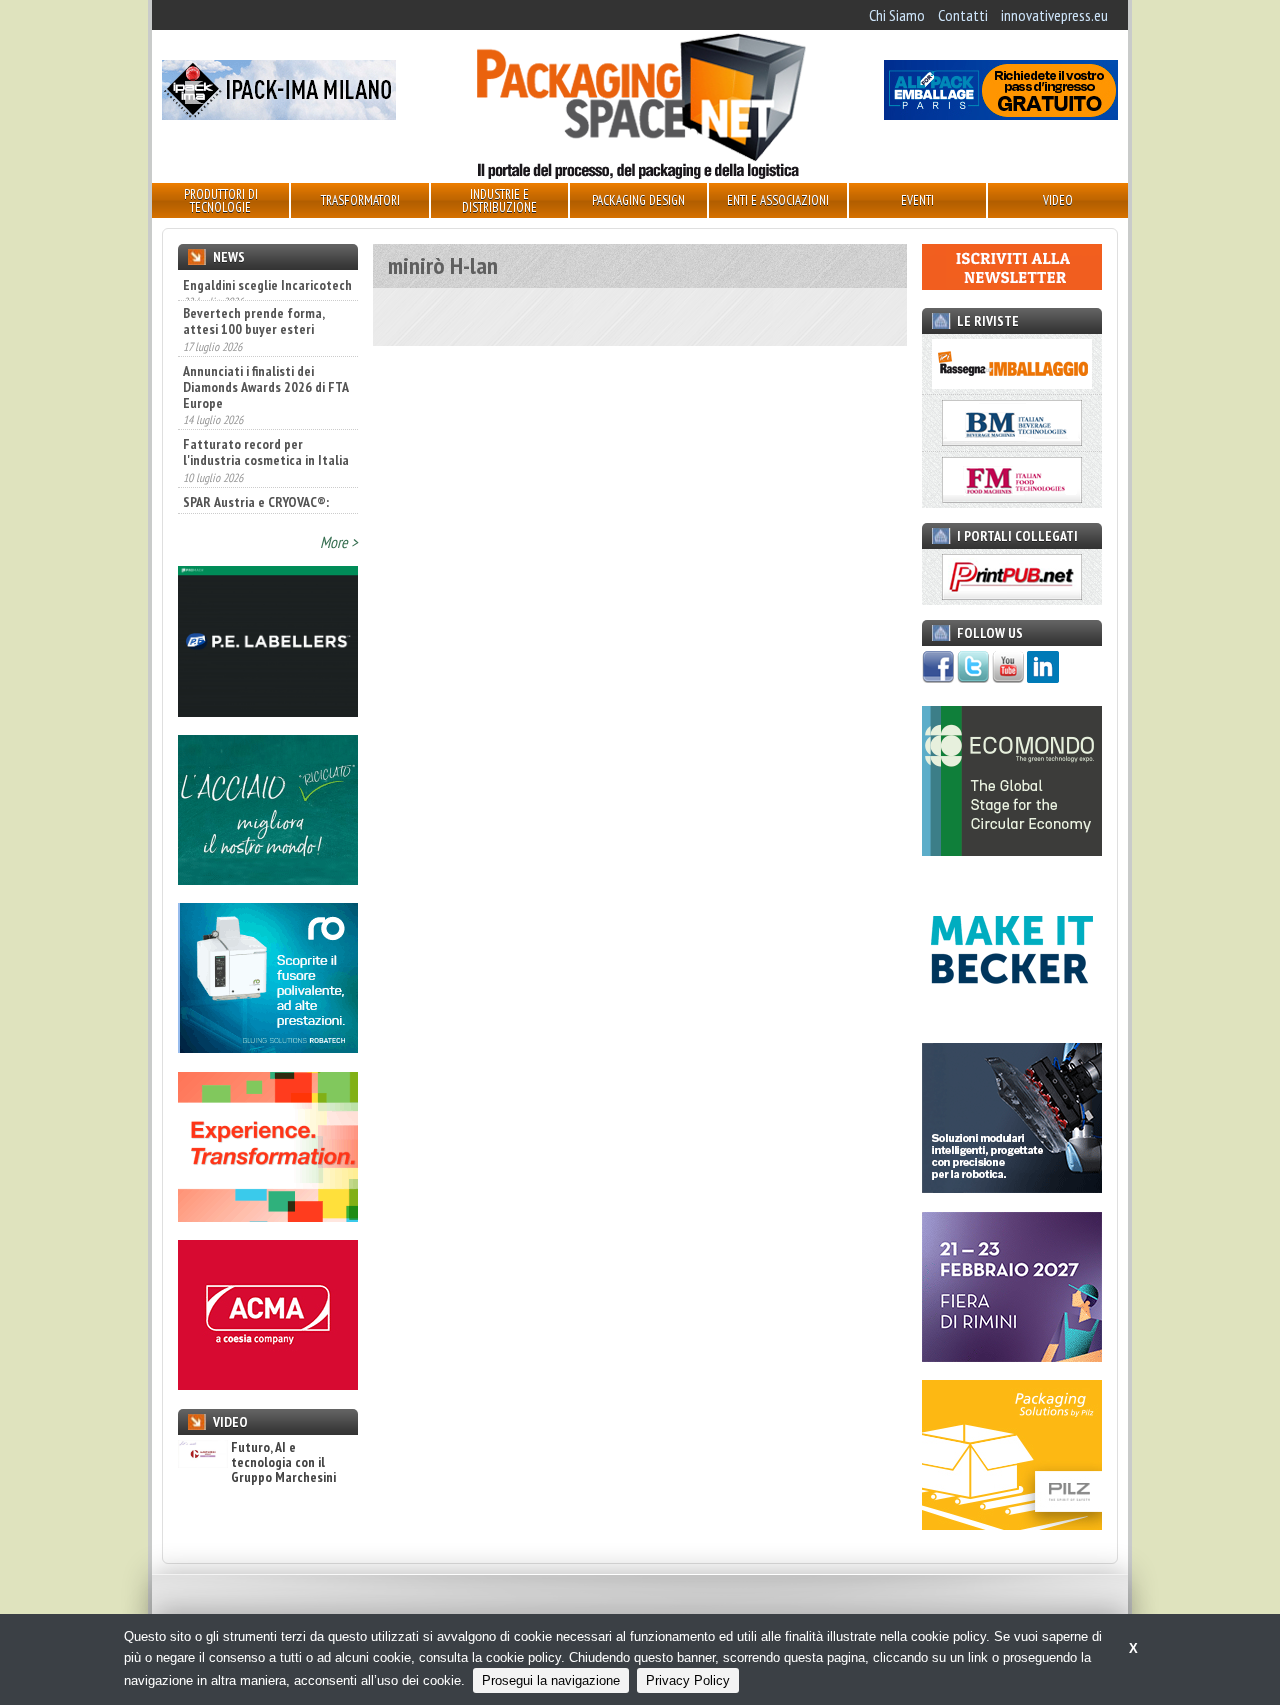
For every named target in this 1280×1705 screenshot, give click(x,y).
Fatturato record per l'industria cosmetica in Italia (266, 422)
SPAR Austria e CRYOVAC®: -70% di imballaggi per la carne (256, 488)
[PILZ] (1012, 1524)
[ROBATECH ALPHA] (268, 1047)
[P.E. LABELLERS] (268, 711)
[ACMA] (268, 1384)
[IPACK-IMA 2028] (279, 114)
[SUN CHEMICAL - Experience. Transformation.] (268, 1216)
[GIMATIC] (1012, 1187)
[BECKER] (1012, 1019)
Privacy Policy (688, 1680)
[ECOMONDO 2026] (1012, 850)
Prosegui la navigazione (551, 1680)
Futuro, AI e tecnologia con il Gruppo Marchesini (283, 1463)
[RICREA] (268, 879)
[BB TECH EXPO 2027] (1012, 1356)
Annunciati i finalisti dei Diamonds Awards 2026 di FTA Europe (265, 357)
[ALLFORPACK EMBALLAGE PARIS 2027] (1001, 114)
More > (339, 542)
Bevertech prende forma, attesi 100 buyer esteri (253, 291)
